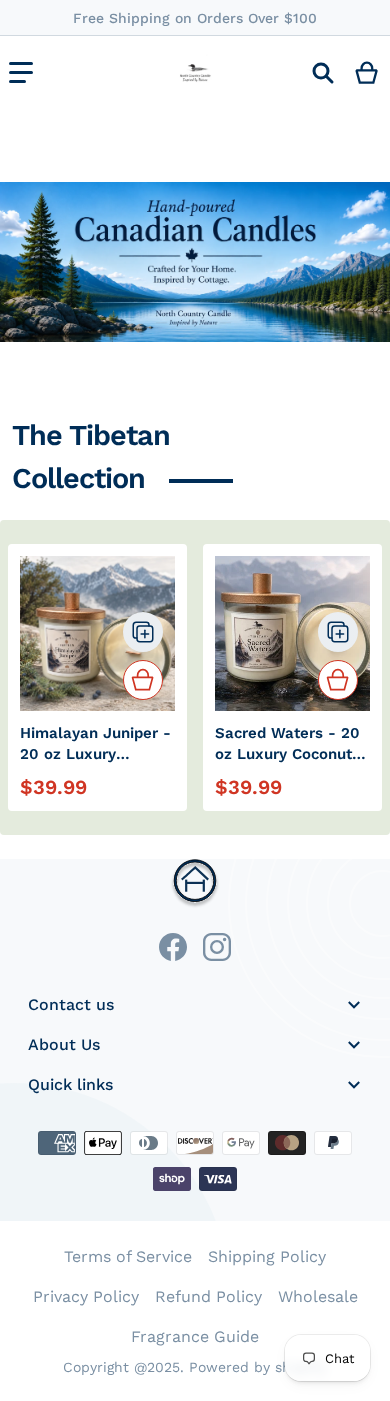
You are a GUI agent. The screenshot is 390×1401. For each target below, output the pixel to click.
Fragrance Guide (195, 1336)
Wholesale (318, 1296)
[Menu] (21, 73)
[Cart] (367, 73)
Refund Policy (208, 1296)
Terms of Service (128, 1256)
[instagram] (217, 947)
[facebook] (173, 947)
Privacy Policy (86, 1296)
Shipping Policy (267, 1256)
